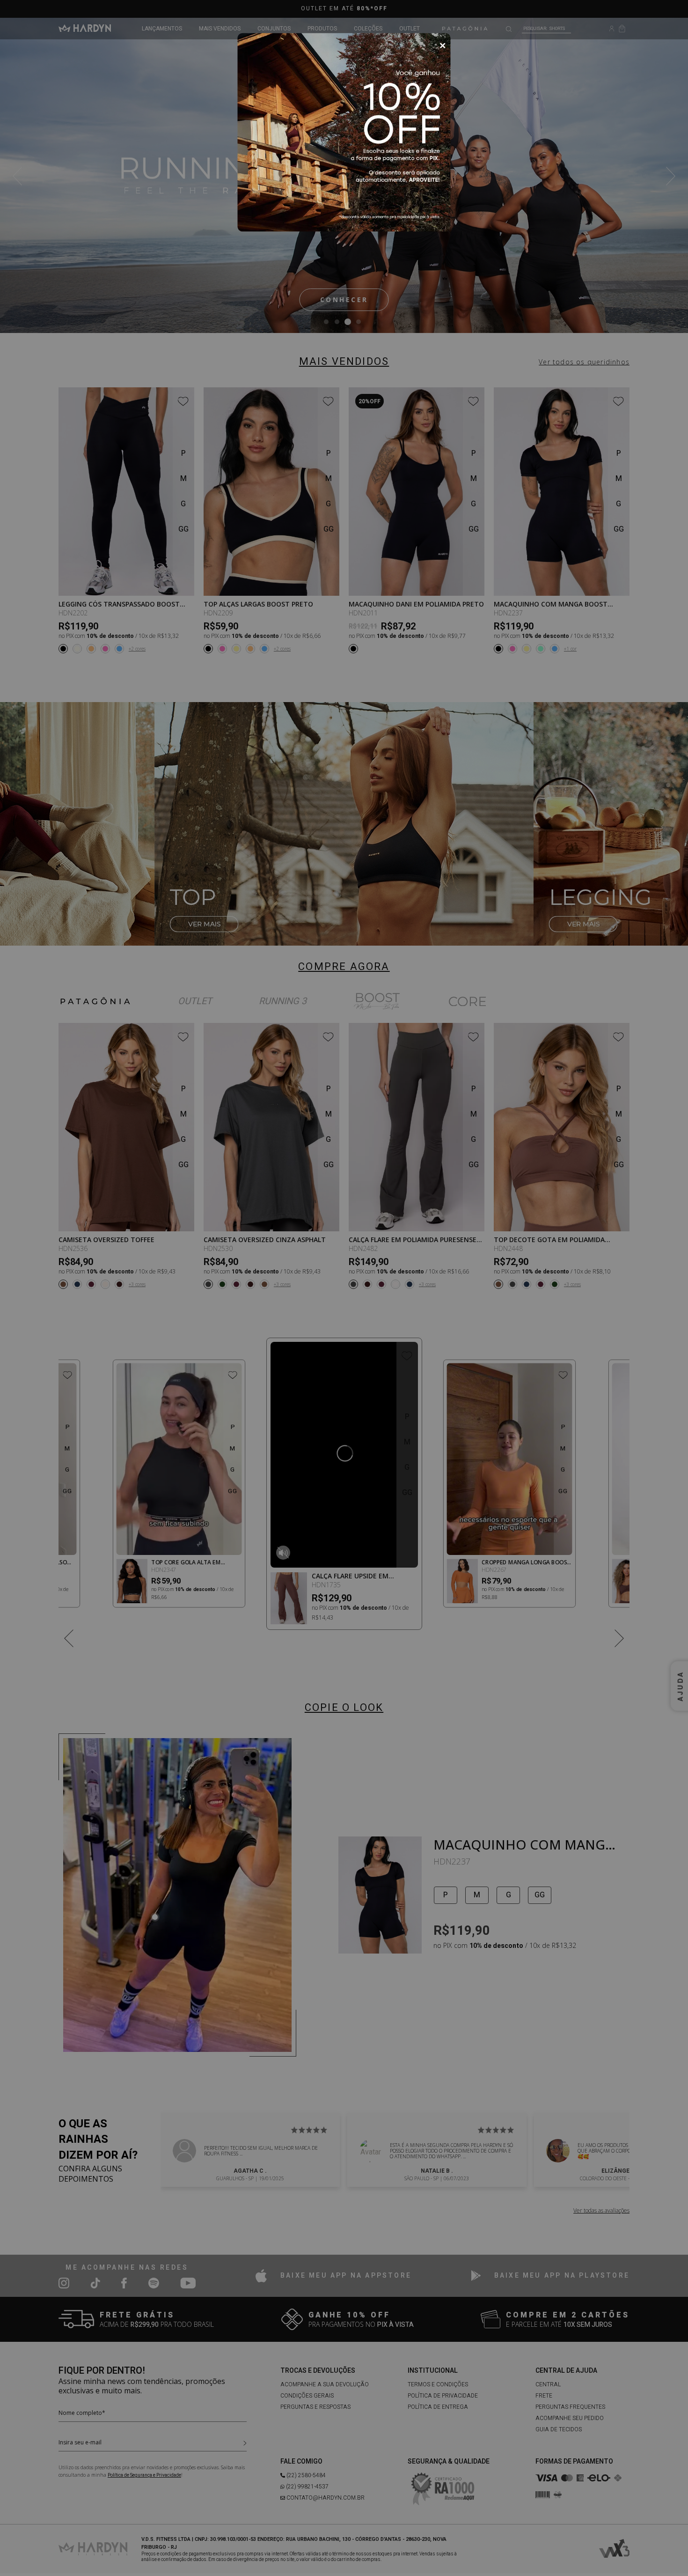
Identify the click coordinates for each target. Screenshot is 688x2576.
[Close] (443, 46)
